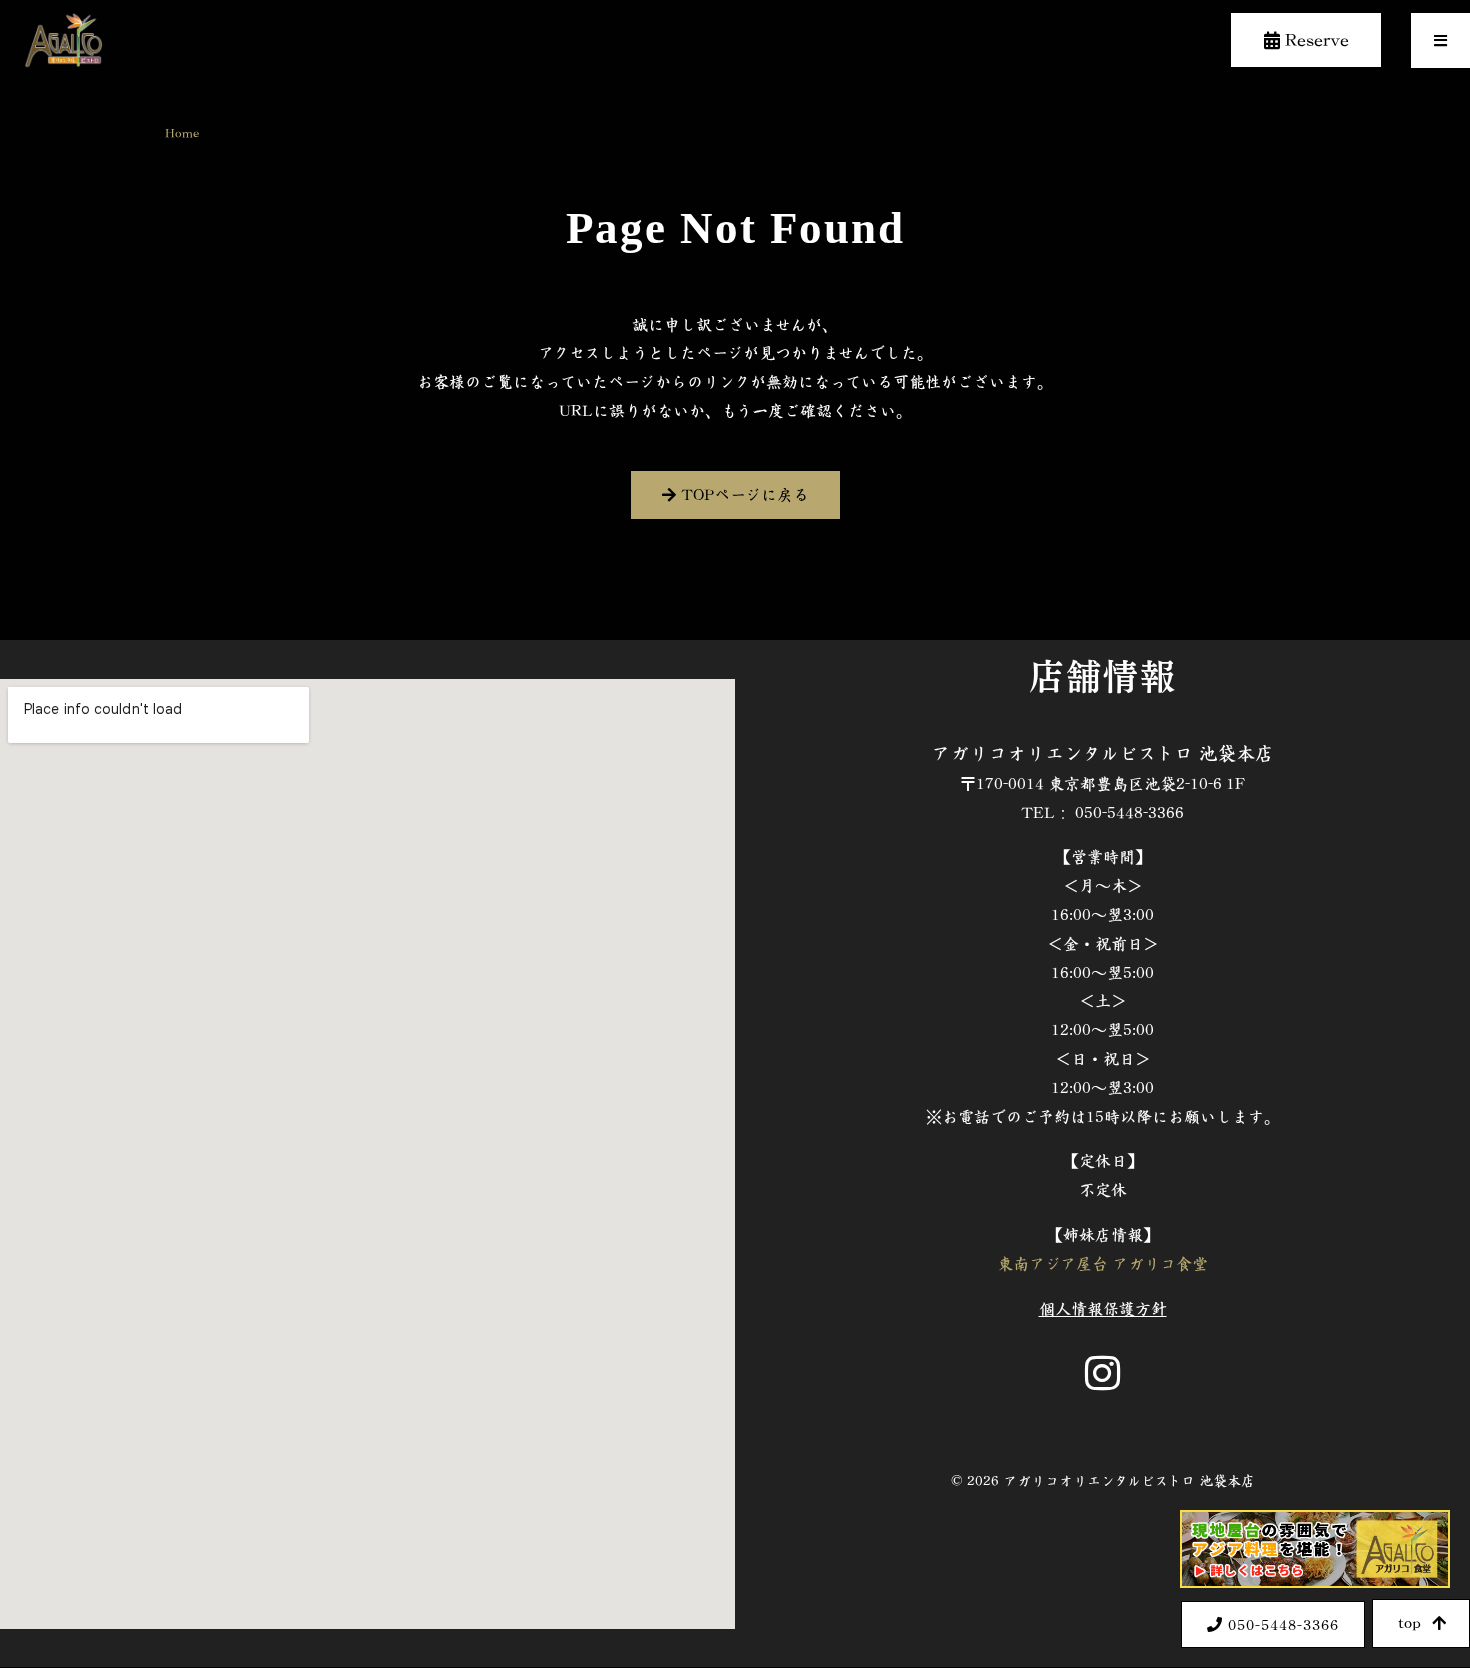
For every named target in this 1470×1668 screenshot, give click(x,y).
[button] (1440, 40)
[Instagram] (1103, 1373)
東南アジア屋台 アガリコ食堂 (1102, 1263)
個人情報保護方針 (1103, 1308)
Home (182, 132)
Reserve (1314, 39)
